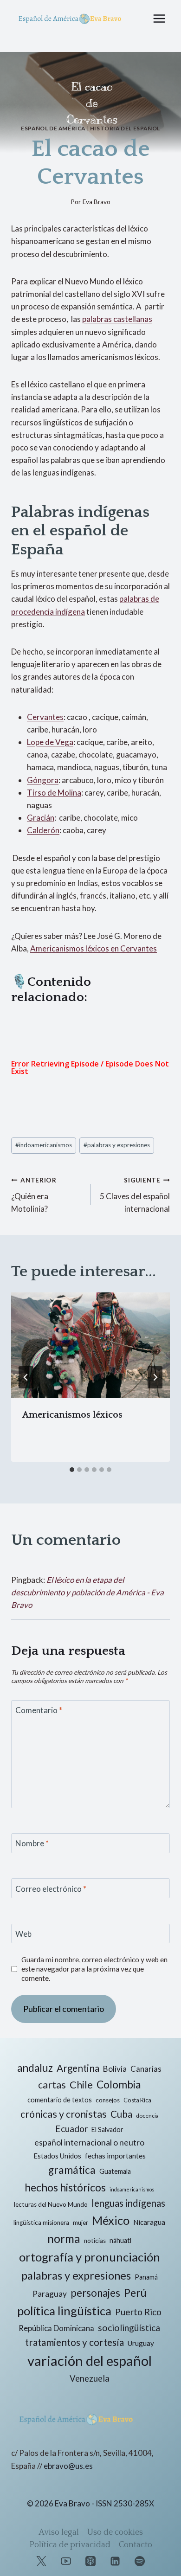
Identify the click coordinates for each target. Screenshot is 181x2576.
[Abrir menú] (159, 18)
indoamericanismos (44, 1145)
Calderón (43, 830)
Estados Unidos (57, 2156)
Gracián (41, 818)
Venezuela (90, 2378)
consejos (108, 2100)
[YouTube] (66, 2561)
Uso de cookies (115, 2532)
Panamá (146, 2277)
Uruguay (141, 2343)
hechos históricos (65, 2187)
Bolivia (115, 2069)
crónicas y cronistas (64, 2114)
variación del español (90, 2361)
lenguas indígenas (128, 2203)
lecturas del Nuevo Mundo (51, 2204)
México (111, 2220)
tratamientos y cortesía (74, 2342)
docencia (147, 2116)
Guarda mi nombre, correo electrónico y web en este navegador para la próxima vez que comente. (94, 1969)
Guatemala (115, 2171)
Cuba (121, 2114)
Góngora (43, 780)
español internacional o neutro (89, 2142)
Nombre (32, 1843)
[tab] (72, 1470)
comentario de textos (60, 2100)
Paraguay (50, 2294)
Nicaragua (149, 2222)
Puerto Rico (138, 2312)
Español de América (53, 128)
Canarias (146, 2069)
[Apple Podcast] (90, 2561)
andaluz (35, 2068)
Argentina (78, 2068)
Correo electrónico (51, 1889)
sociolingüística (129, 2328)
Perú (135, 2293)
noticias (95, 2241)
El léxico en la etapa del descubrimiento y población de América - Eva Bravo (87, 1592)
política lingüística (64, 2311)
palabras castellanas (117, 319)
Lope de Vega (50, 742)
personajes (95, 2293)
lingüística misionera (41, 2223)
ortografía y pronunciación (90, 2257)
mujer (81, 2223)
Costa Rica (137, 2100)
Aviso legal (59, 2532)
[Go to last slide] (26, 1377)
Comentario (39, 1710)
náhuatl (120, 2240)
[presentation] (90, 1345)
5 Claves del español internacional (135, 1195)
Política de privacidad (70, 2545)
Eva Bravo (97, 202)
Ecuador (71, 2129)
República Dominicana (56, 2328)
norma (64, 2239)
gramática (72, 2170)
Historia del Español (125, 128)
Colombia (119, 2085)
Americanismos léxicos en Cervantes (94, 948)
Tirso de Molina (54, 793)
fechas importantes (115, 2156)
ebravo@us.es (68, 2466)
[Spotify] (140, 2561)
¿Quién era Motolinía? (34, 1195)
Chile (81, 2085)
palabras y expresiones (117, 1145)
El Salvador (107, 2130)
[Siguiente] (155, 1377)
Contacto (136, 2545)
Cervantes (45, 717)
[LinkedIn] (115, 2561)
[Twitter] (41, 2561)
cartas (52, 2085)
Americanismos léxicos (72, 1415)
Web (23, 1934)
